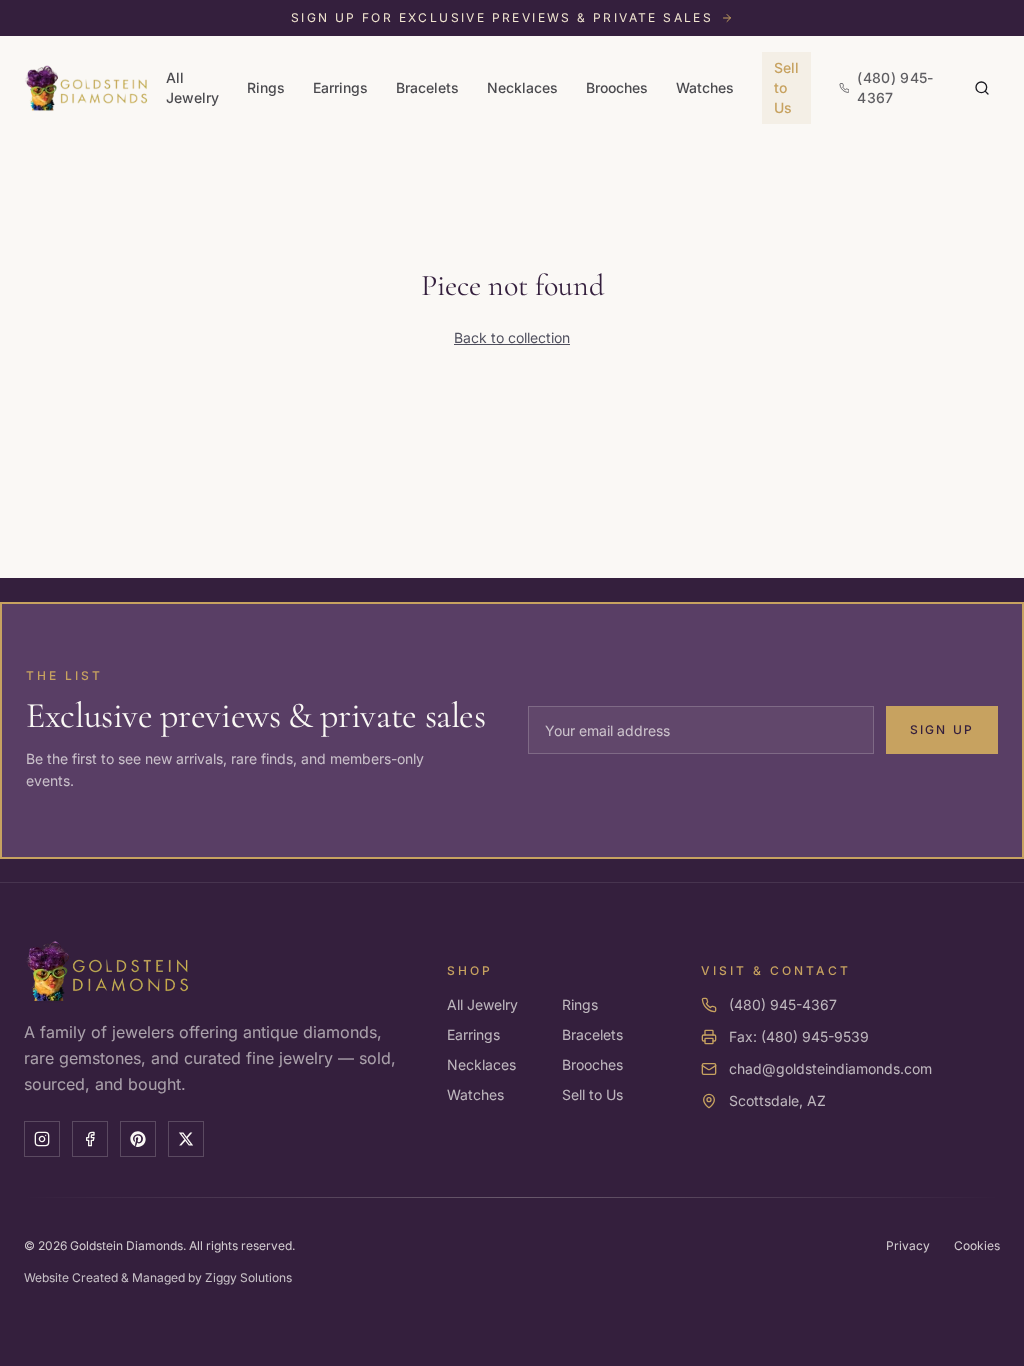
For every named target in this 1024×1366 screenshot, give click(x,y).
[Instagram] (42, 1139)
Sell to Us (786, 87)
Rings (266, 87)
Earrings (340, 87)
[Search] (982, 88)
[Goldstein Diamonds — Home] (87, 88)
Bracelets (427, 87)
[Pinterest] (138, 1139)
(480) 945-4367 (783, 1004)
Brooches (617, 87)
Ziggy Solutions (248, 1277)
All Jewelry (192, 87)
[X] (186, 1139)
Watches (705, 87)
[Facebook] (90, 1139)
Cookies (977, 1245)
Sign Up (942, 729)
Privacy (908, 1245)
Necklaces (522, 87)
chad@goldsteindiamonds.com (830, 1068)
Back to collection (512, 337)
